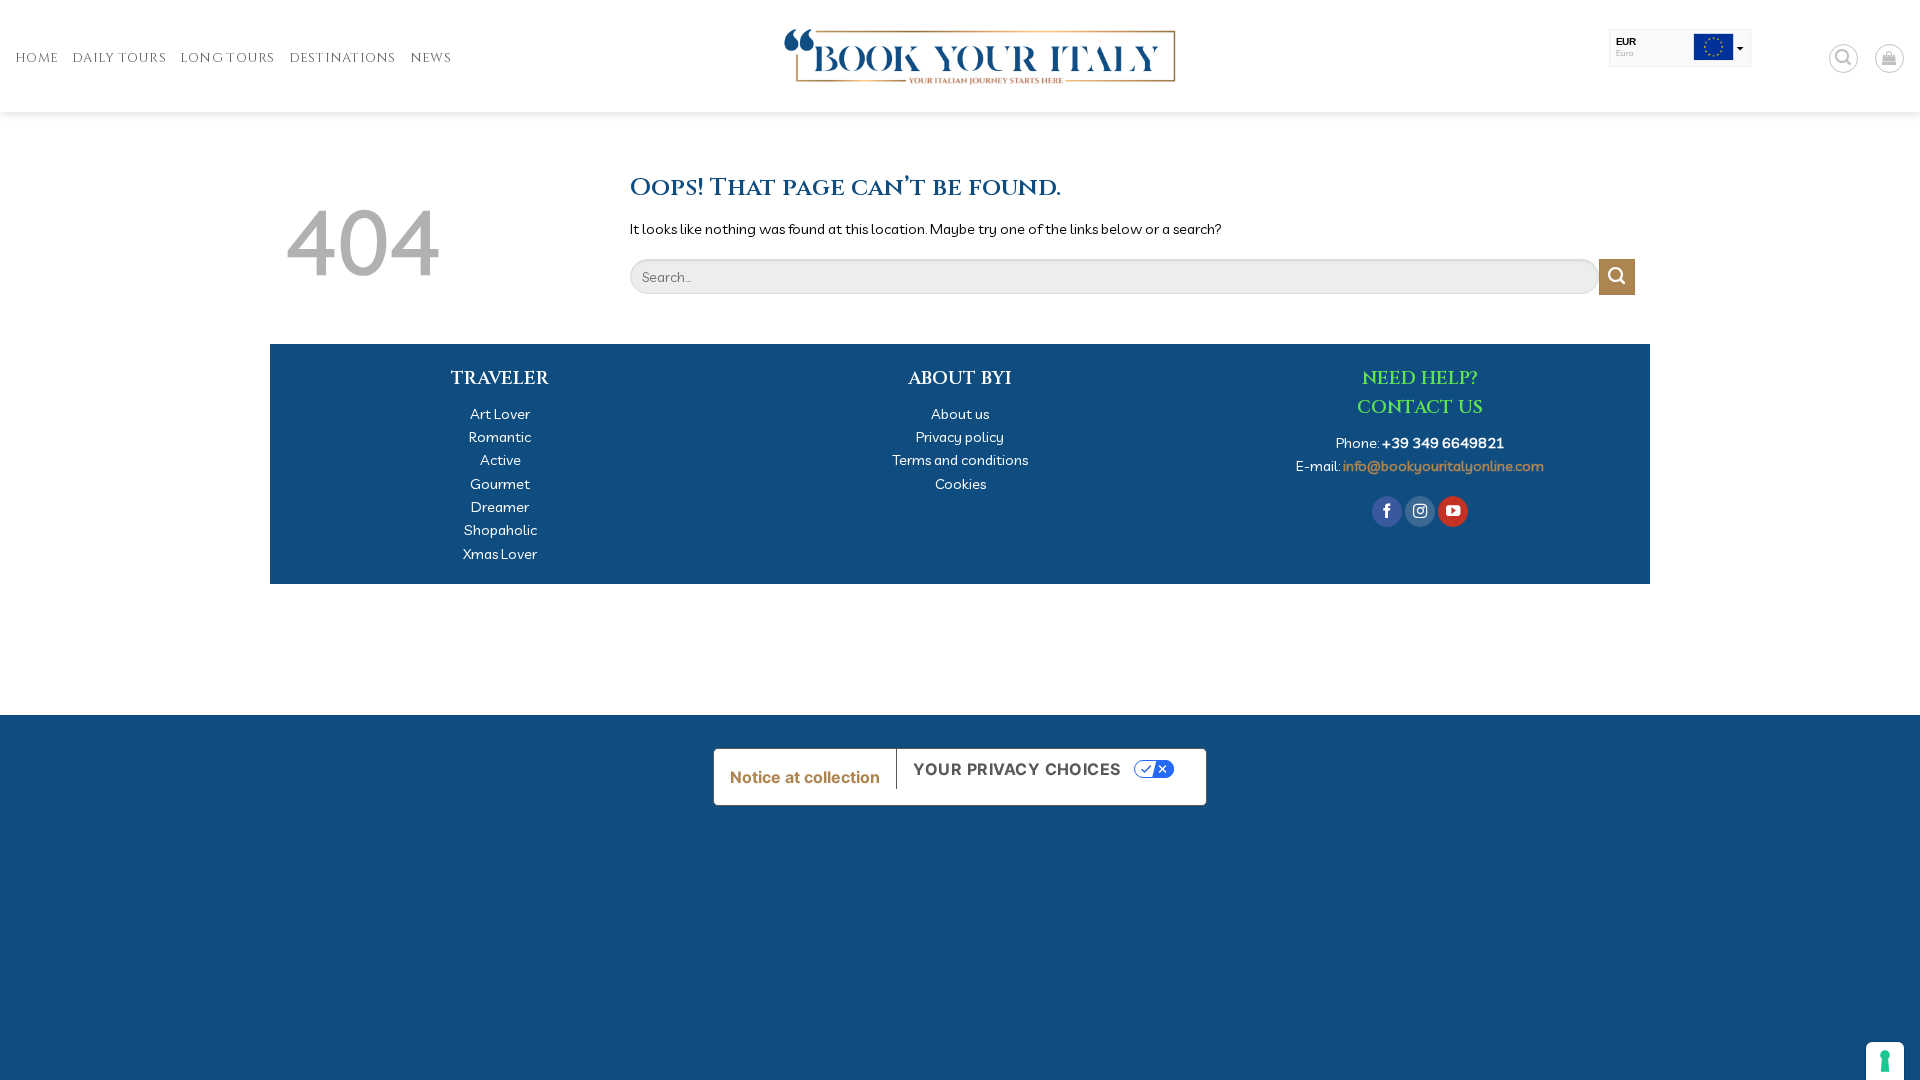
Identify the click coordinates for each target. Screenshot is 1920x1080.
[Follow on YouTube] (1453, 511)
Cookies (960, 483)
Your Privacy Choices (1017, 769)
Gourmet (500, 483)
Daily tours (119, 58)
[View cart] (1889, 58)
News (430, 58)
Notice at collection (805, 777)
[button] (1843, 58)
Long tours (227, 58)
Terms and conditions (960, 459)
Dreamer (500, 506)
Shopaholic (500, 529)
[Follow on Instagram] (1420, 511)
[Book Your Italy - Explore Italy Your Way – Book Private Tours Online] (960, 56)
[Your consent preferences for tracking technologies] (1885, 1061)
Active (500, 459)
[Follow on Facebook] (1387, 511)
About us (960, 413)
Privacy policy (960, 436)
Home (36, 58)
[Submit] (1617, 277)
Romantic (500, 436)
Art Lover (500, 413)
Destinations (342, 58)
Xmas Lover (500, 553)
